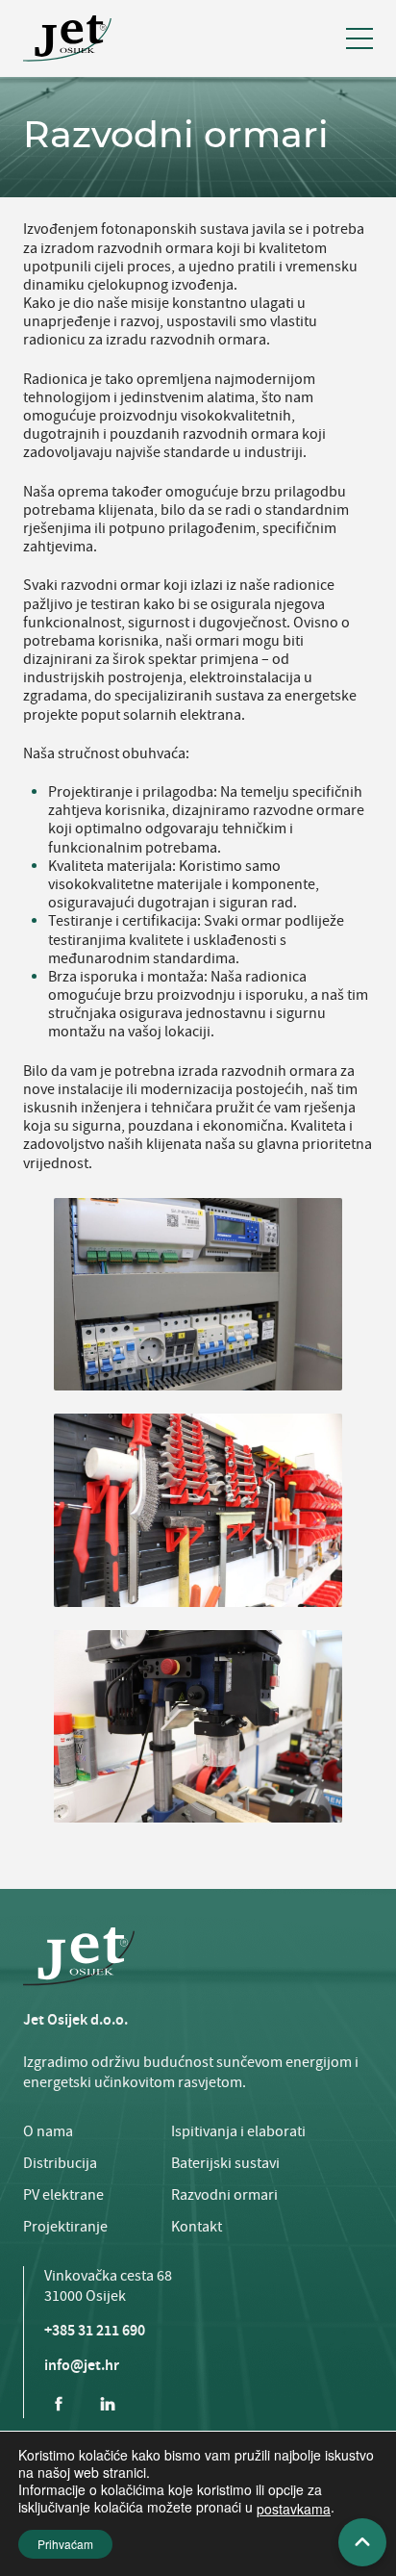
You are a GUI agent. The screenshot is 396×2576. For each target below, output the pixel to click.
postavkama (294, 2509)
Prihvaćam (65, 2544)
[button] (359, 38)
